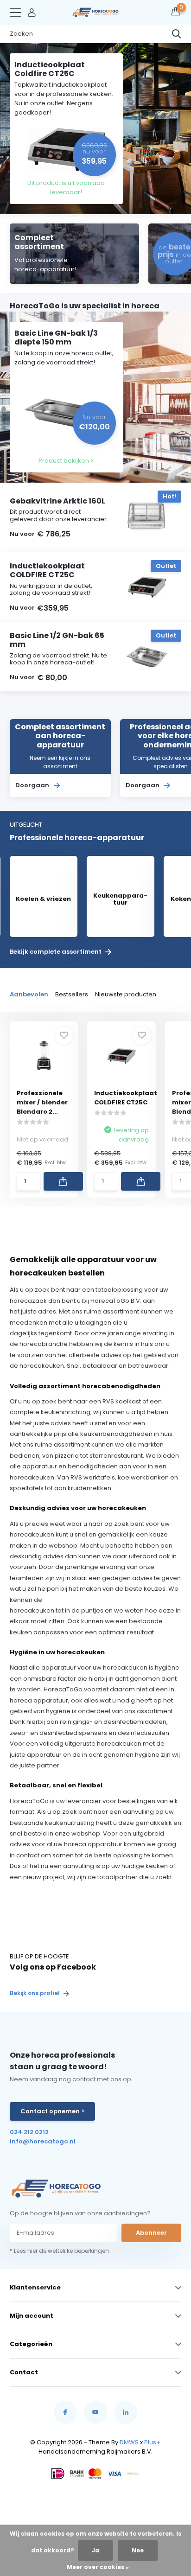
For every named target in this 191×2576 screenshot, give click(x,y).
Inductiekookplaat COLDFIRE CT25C (126, 1098)
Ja (95, 2550)
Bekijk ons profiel (35, 1993)
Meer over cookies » (98, 2567)
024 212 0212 (29, 2132)
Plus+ (152, 2442)
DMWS (129, 2442)
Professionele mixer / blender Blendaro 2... (42, 1102)
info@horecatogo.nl (43, 2141)
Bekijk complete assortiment (56, 952)
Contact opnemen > (52, 2111)
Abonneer (151, 2233)
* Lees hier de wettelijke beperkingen (59, 2251)
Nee (138, 2550)
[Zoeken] (177, 34)
